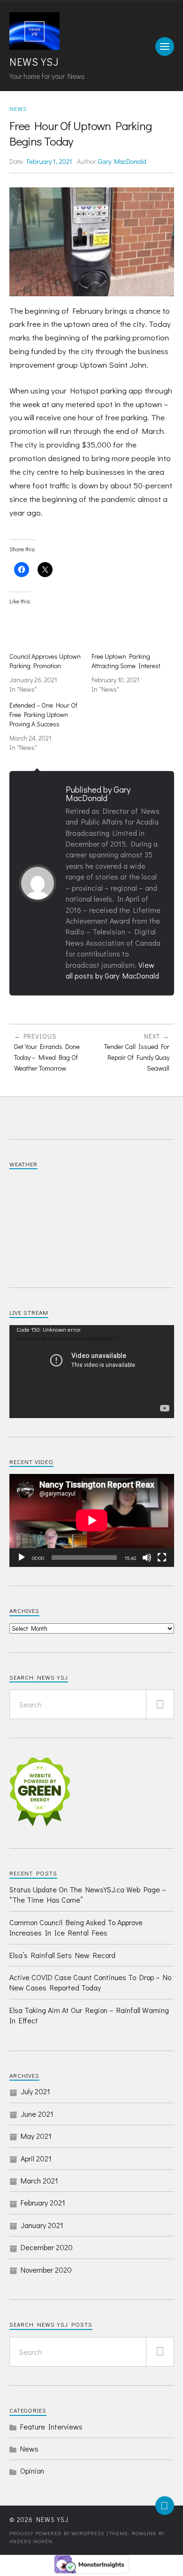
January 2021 (42, 2225)
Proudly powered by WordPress (57, 2533)
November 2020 (46, 2270)
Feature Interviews (51, 2426)
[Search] (160, 1704)
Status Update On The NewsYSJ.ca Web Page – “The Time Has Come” (88, 1894)
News (18, 108)
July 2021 (35, 2091)
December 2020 (47, 2247)
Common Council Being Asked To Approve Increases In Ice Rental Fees (76, 1927)
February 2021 (43, 2202)
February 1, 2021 (50, 161)
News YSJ (34, 62)
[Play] (22, 1558)
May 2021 (36, 2136)
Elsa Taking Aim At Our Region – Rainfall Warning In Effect (89, 2015)
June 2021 (37, 2114)
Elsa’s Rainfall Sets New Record (62, 1955)
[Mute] (147, 1558)
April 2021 (36, 2158)
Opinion (32, 2471)
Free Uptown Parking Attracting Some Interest (126, 661)
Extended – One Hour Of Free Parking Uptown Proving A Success (43, 714)
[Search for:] (92, 1704)
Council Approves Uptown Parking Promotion (45, 661)
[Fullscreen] (162, 1558)
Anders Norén (31, 2541)
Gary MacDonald (122, 161)
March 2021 (39, 2180)
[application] (92, 1371)
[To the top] (165, 2506)
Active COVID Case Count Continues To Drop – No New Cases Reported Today (90, 1982)
